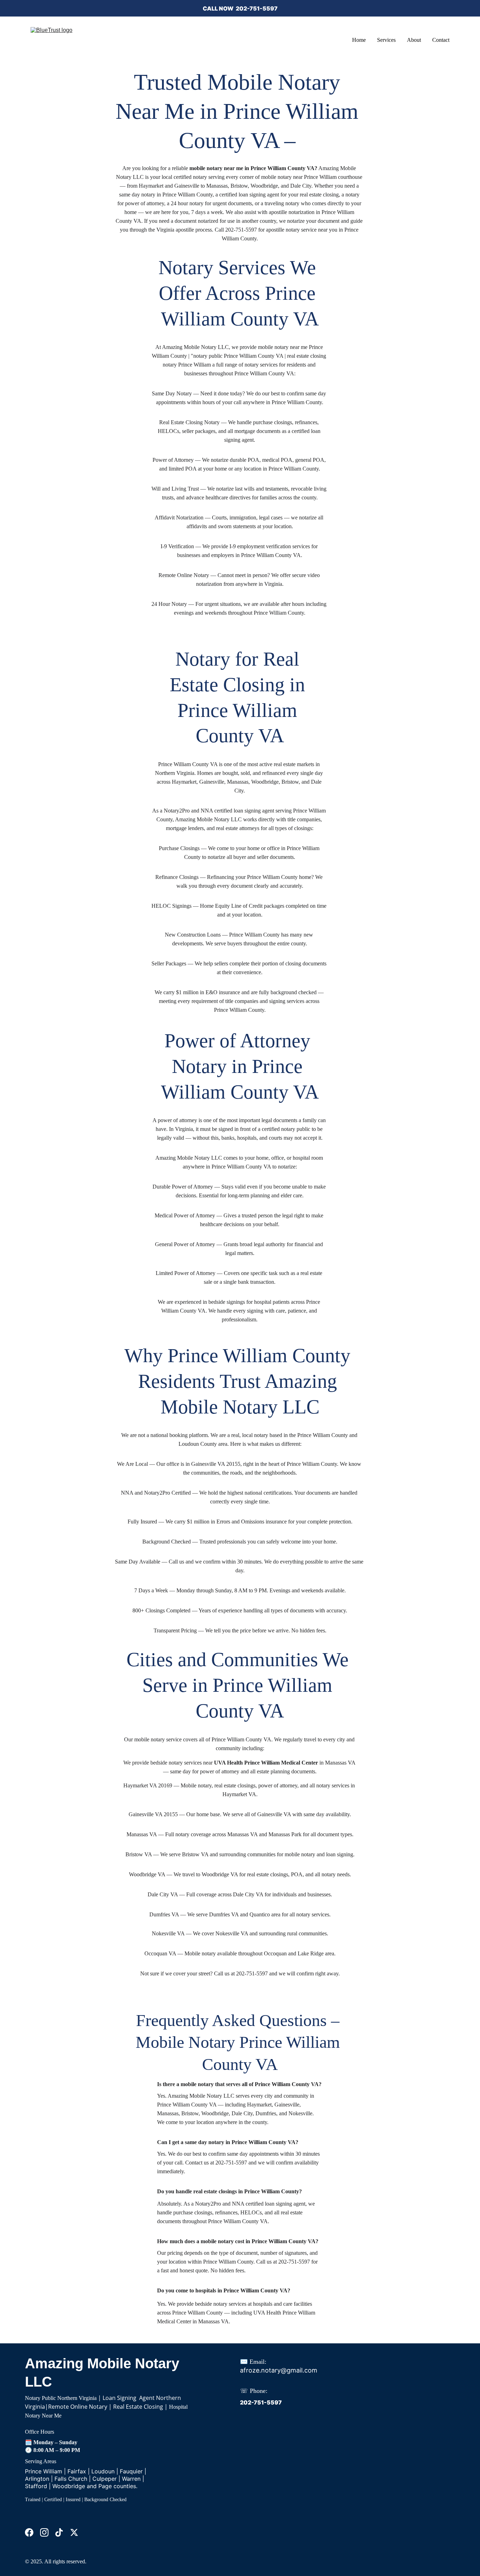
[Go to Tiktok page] (59, 2532)
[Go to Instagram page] (44, 2532)
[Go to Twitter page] (74, 2532)
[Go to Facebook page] (29, 2532)
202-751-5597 (261, 2402)
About (414, 40)
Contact (441, 40)
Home (359, 40)
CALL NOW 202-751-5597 (240, 8)
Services (386, 40)
